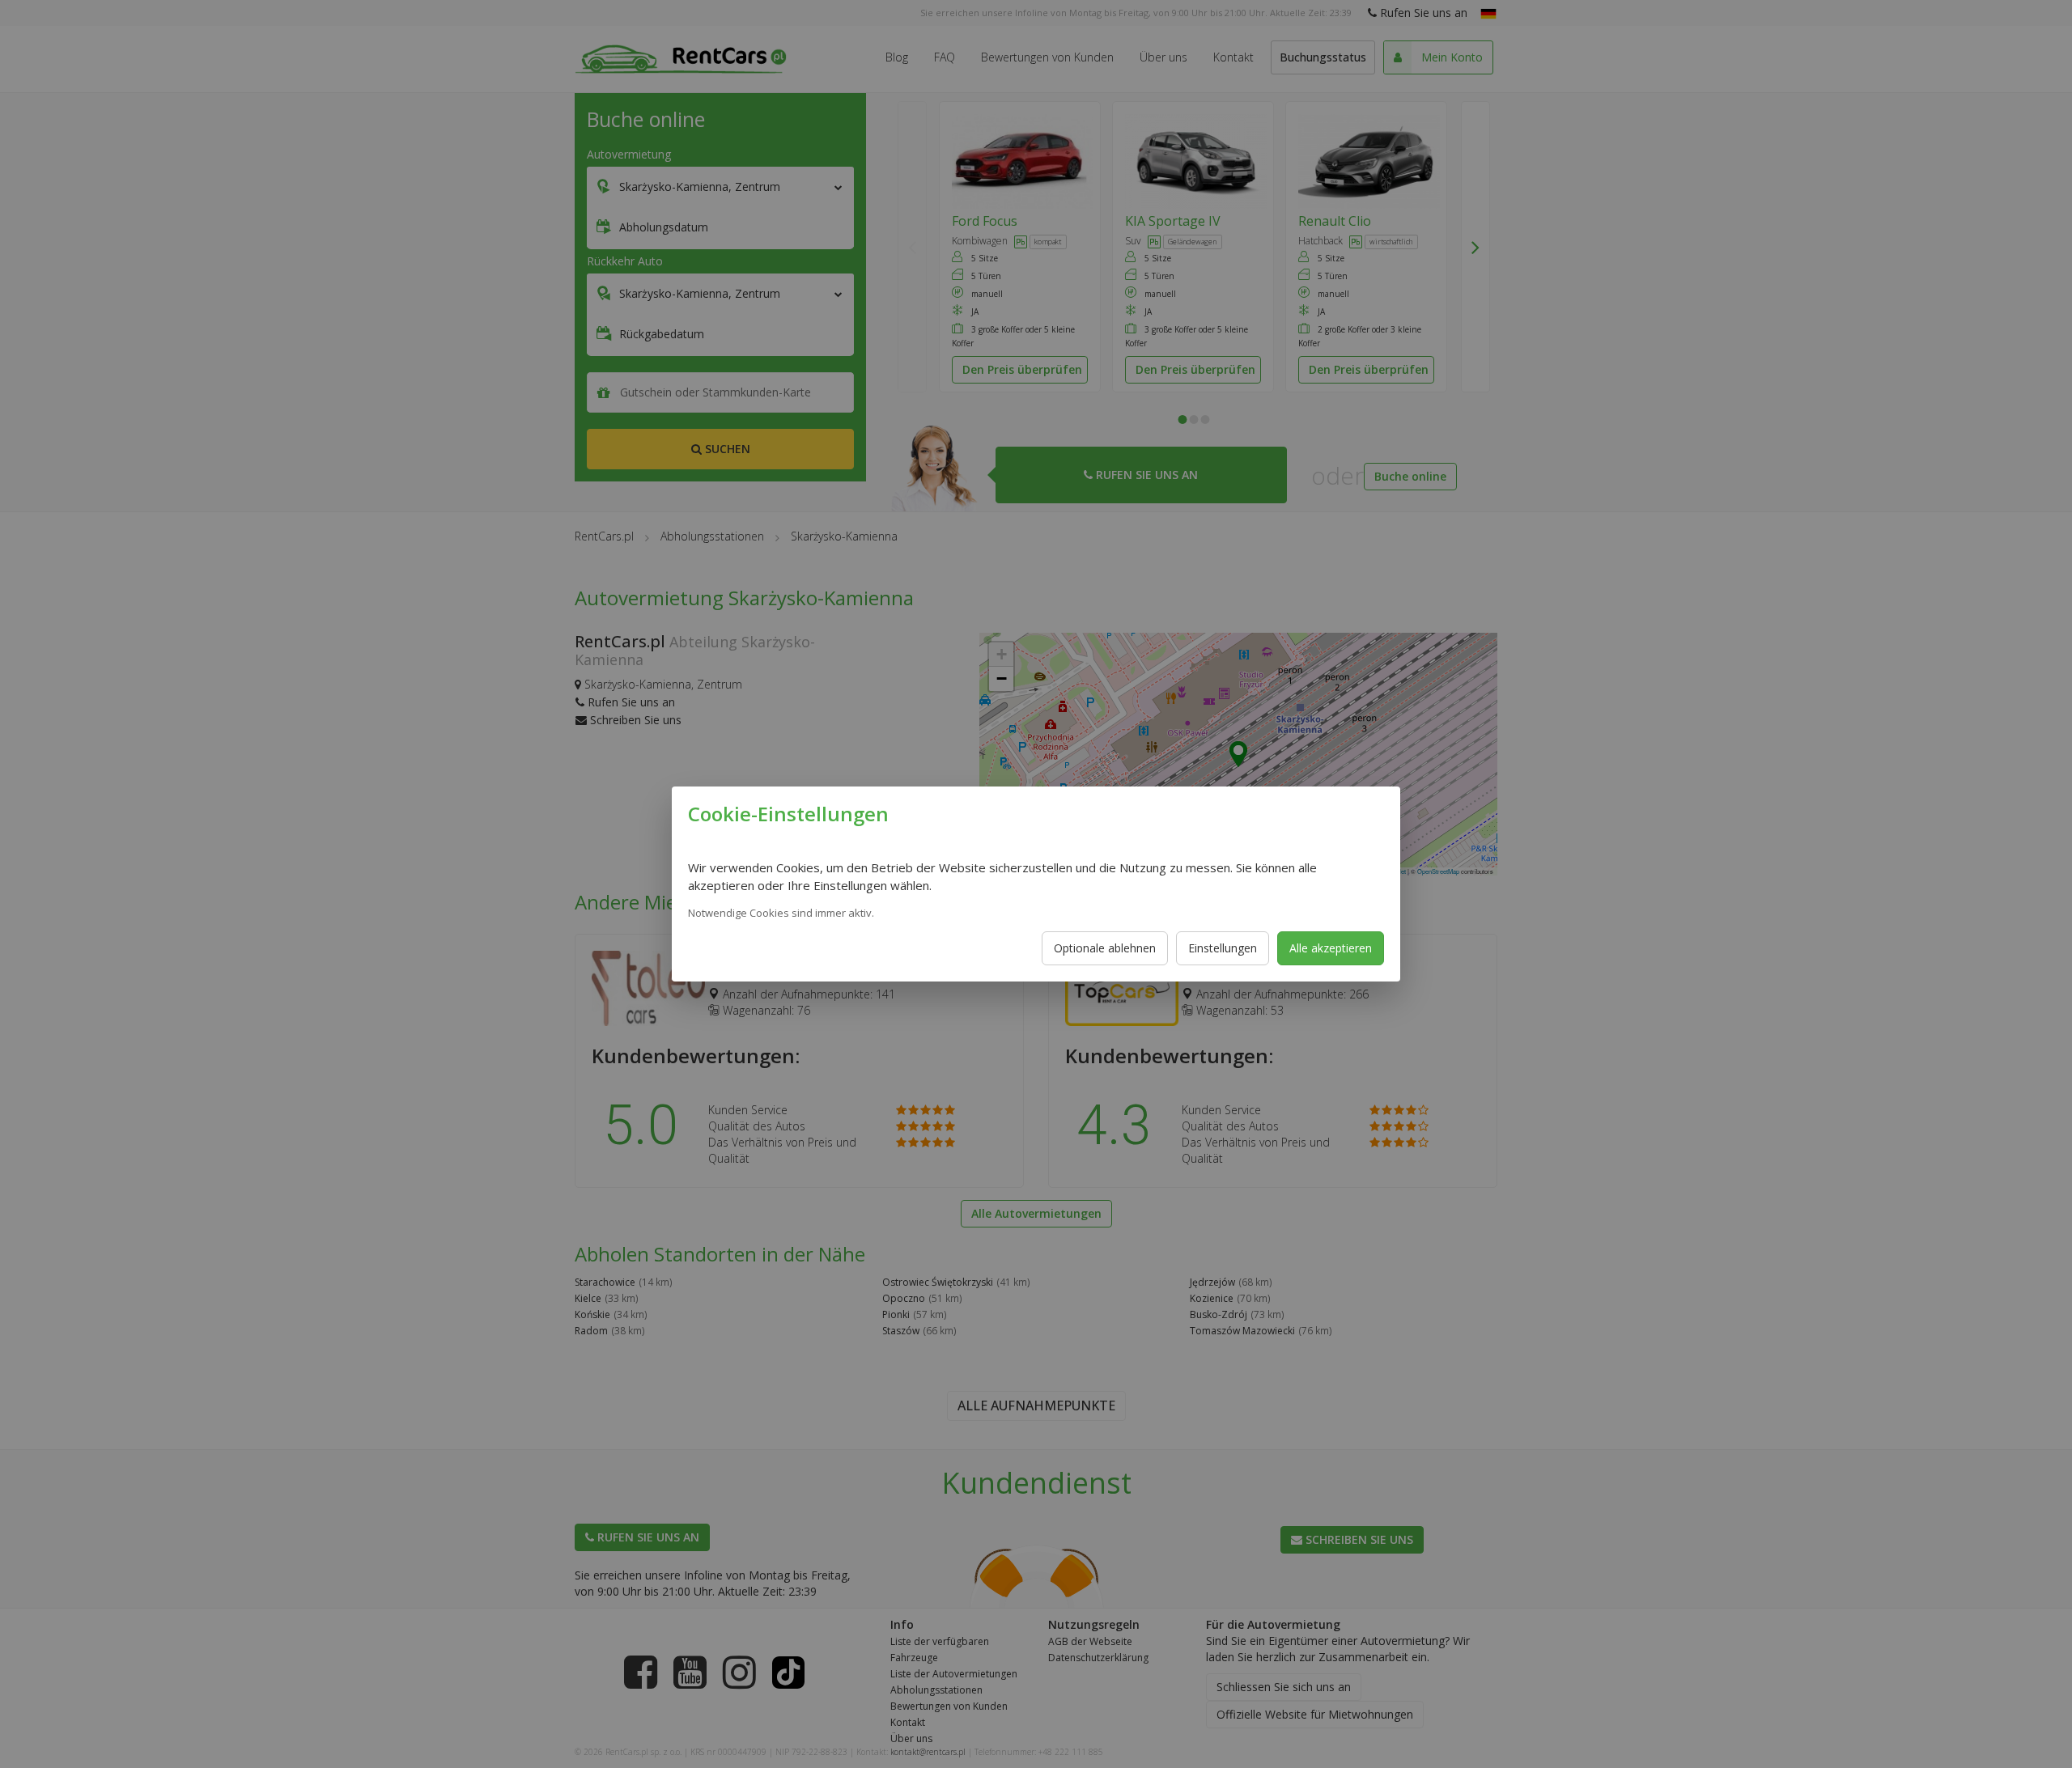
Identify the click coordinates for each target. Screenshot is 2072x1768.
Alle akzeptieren (1331, 948)
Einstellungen (1223, 948)
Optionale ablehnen (1105, 948)
